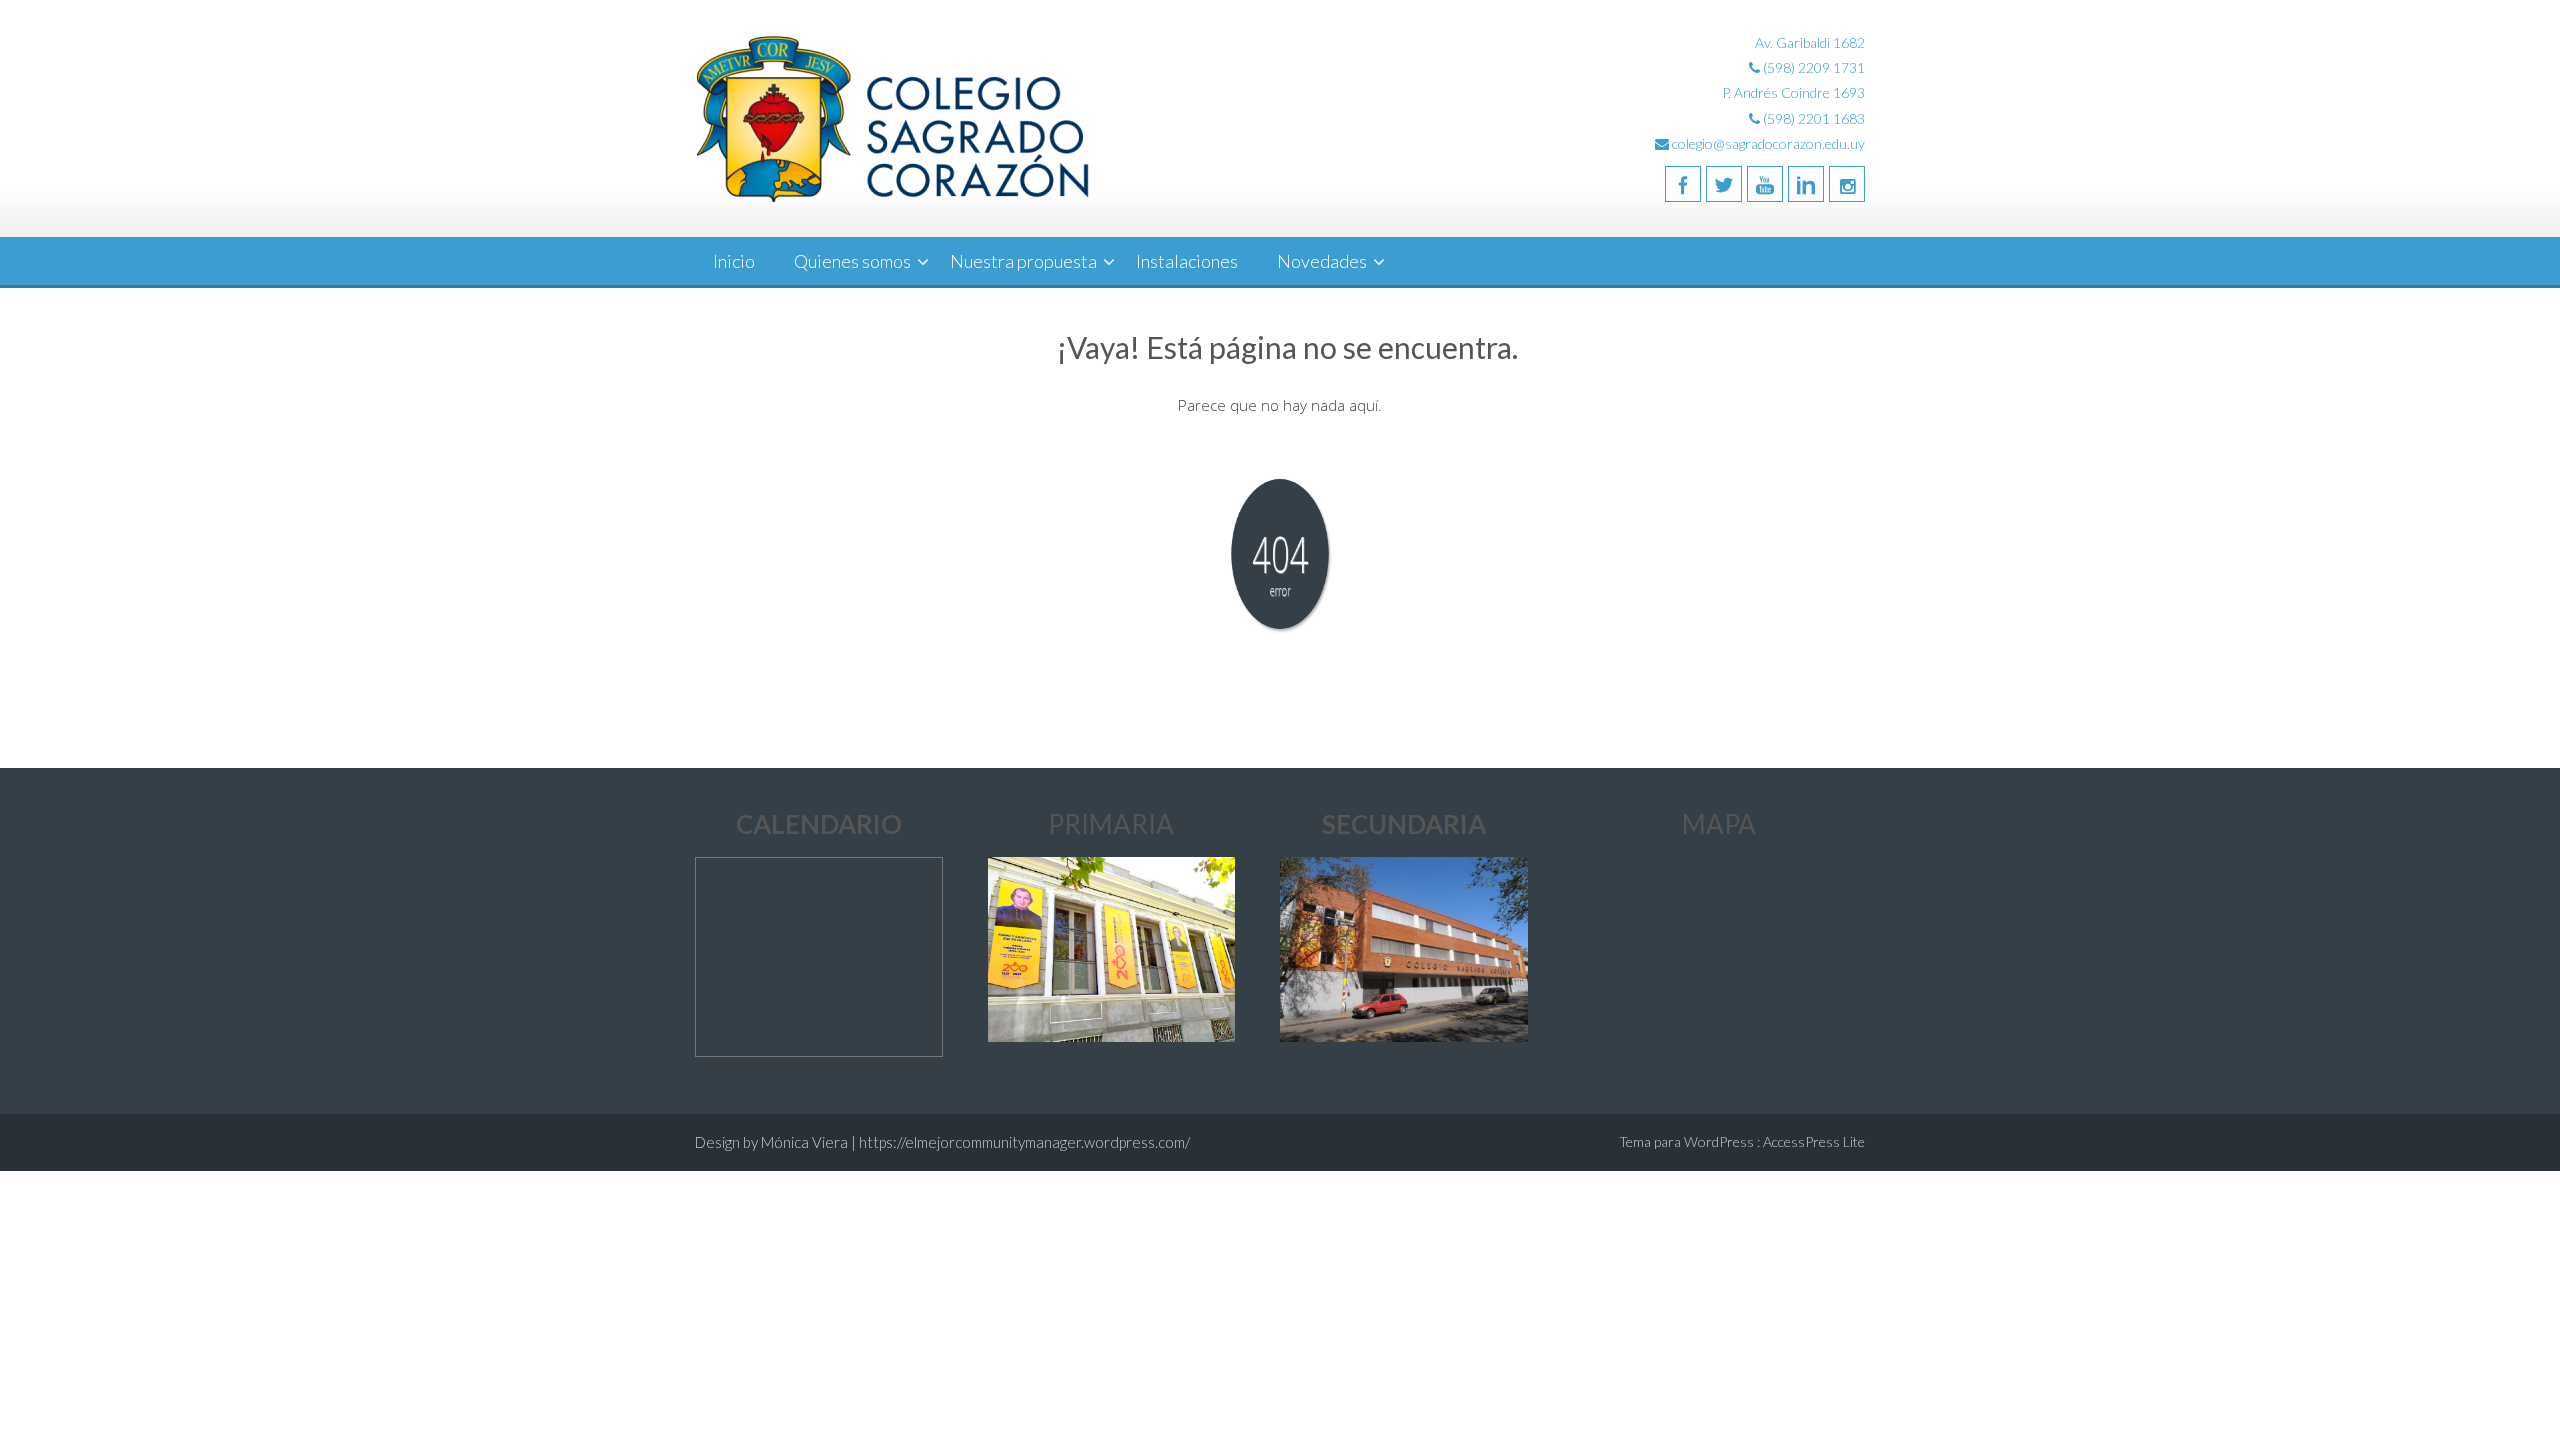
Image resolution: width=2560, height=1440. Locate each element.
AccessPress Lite (1814, 1141)
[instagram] (1847, 184)
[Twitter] (1724, 184)
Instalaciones (1187, 261)
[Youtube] (1765, 184)
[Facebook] (1683, 184)
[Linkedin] (1806, 184)
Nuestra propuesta (1023, 261)
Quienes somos (852, 261)
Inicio (734, 261)
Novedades (1322, 261)
